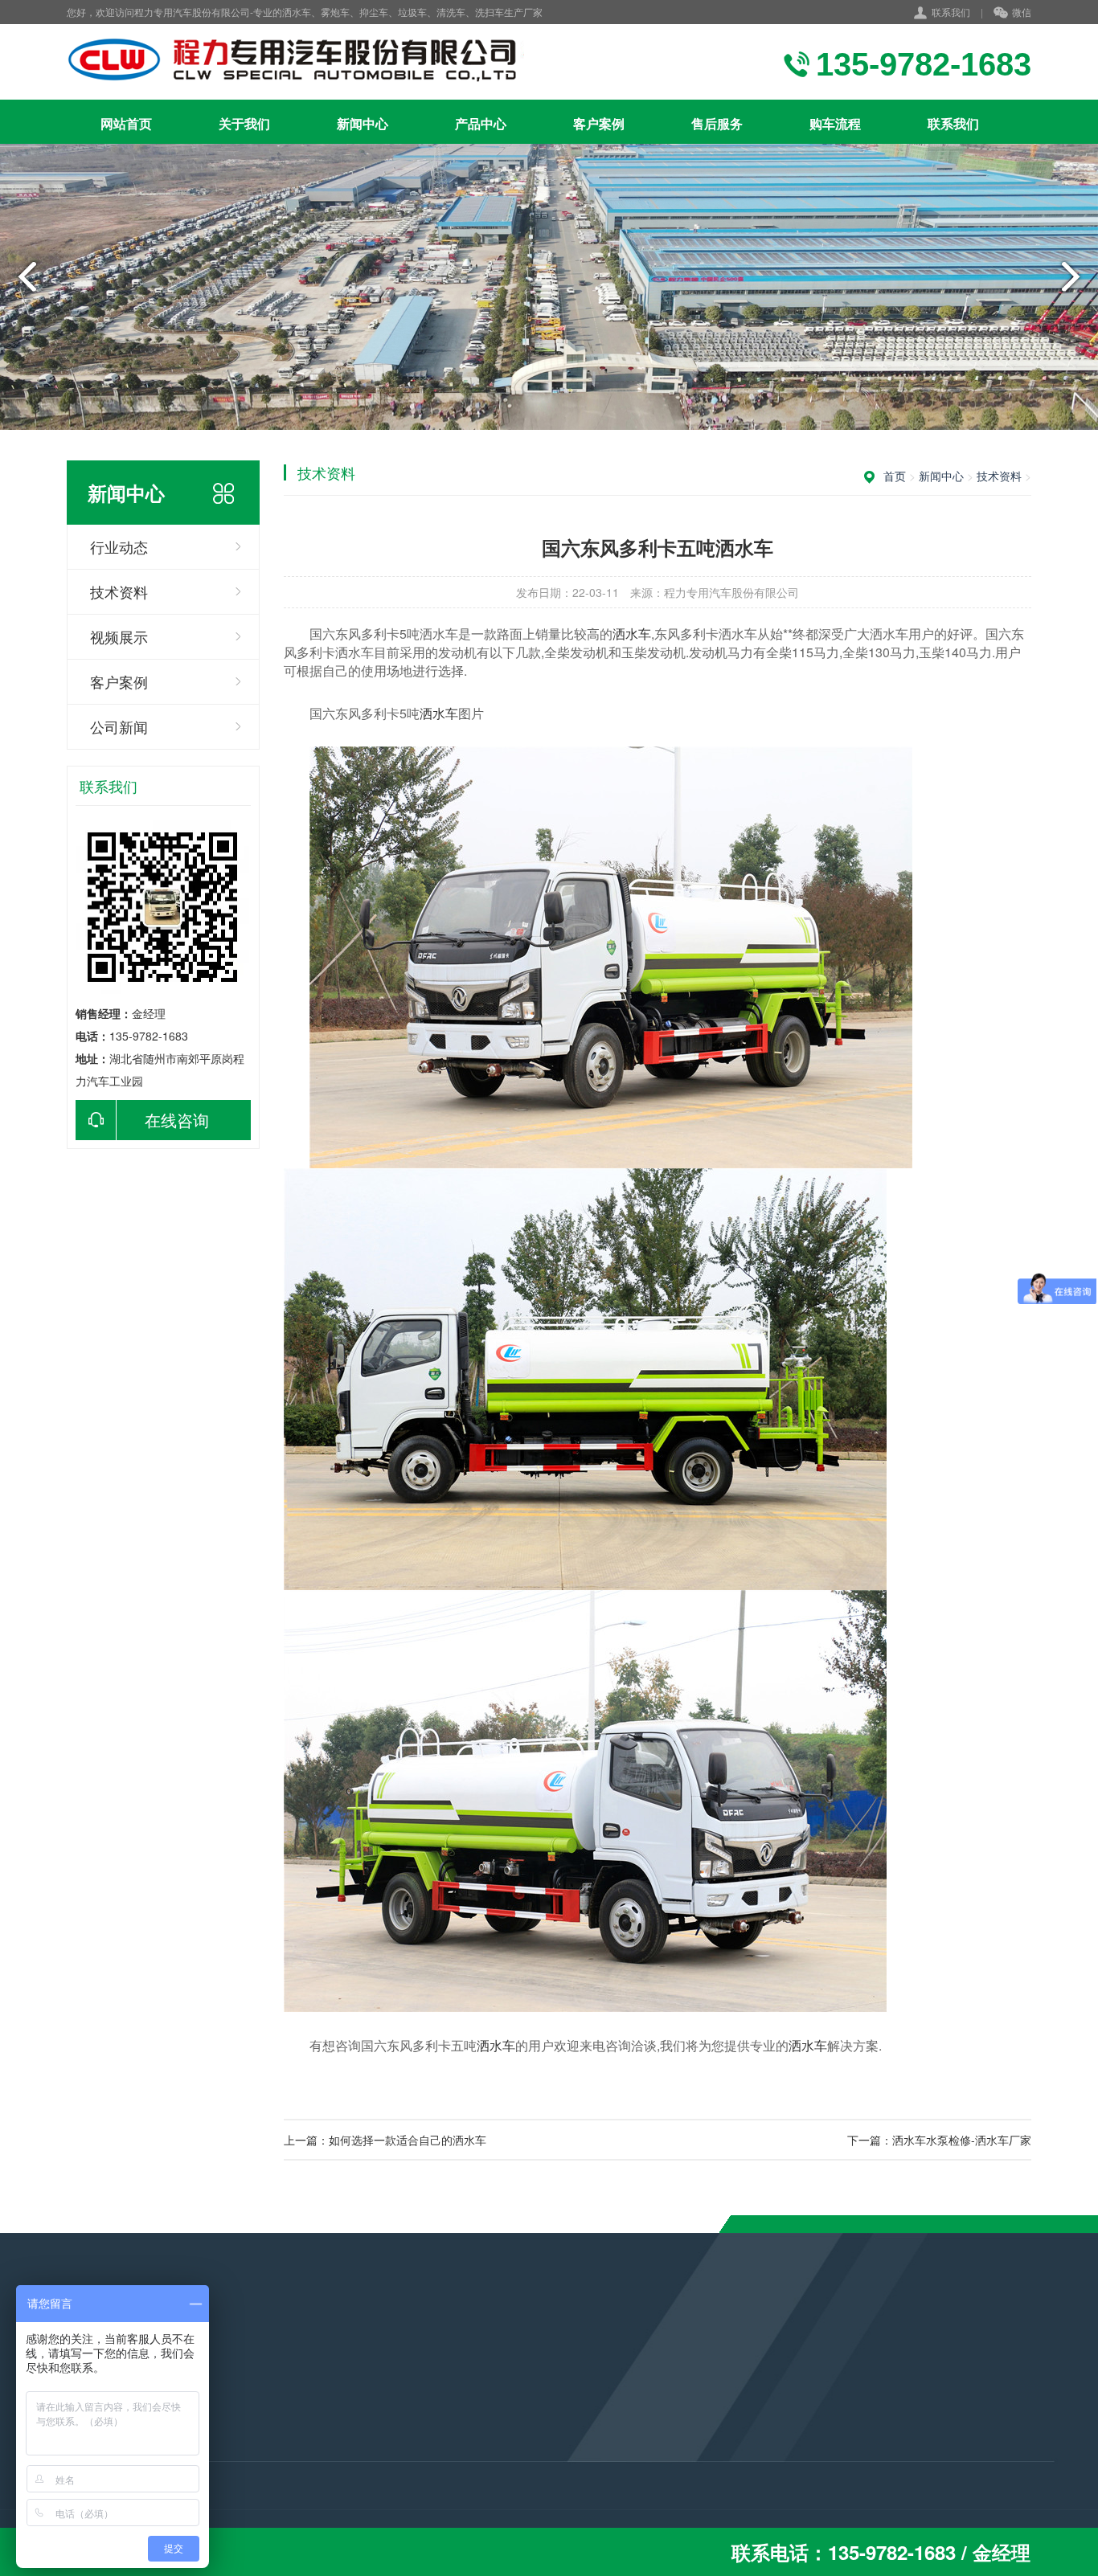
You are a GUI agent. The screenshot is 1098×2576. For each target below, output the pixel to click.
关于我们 (244, 123)
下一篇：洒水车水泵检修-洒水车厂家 (939, 2140)
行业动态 (119, 546)
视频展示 (119, 636)
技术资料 (119, 591)
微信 (1022, 12)
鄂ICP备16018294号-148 (498, 2488)
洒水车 (632, 634)
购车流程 (835, 123)
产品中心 (481, 123)
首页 (895, 476)
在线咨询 (177, 1120)
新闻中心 (363, 123)
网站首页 (126, 123)
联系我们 (951, 12)
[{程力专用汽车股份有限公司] (334, 62)
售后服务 (717, 123)
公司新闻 (119, 726)
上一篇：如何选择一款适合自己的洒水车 (385, 2140)
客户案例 (599, 123)
